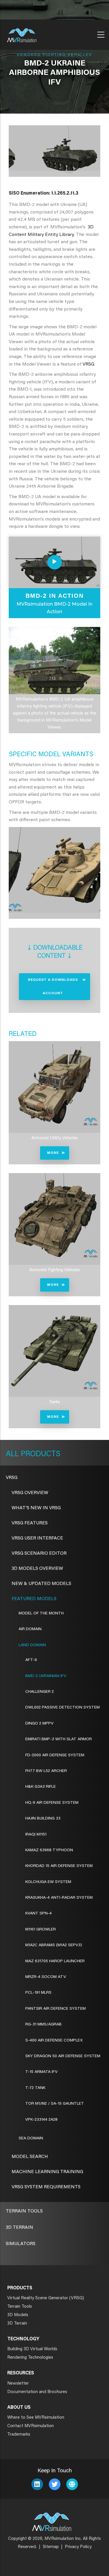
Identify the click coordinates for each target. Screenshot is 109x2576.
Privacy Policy (78, 2547)
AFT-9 (31, 1660)
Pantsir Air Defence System (56, 2009)
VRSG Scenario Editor (39, 1554)
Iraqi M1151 (36, 1835)
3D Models (18, 2315)
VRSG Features (30, 1523)
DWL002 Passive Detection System (62, 1708)
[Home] (22, 33)
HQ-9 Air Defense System (52, 1803)
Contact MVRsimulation (31, 2426)
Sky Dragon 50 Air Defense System (63, 2056)
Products (40, 1454)
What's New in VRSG (36, 1508)
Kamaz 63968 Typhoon (49, 1850)
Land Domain (32, 1645)
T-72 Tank (35, 2088)
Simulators (21, 2244)
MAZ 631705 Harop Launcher (55, 1961)
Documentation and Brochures (37, 2392)
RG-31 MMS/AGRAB (43, 2025)
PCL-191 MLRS (38, 1993)
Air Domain (30, 1629)
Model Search (30, 2157)
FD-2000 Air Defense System (55, 1755)
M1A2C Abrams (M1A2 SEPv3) (54, 1945)
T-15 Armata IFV (41, 2072)
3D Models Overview (37, 1569)
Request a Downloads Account (53, 987)
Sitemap (51, 2547)
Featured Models (34, 1599)
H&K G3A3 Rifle (41, 1787)
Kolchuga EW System (48, 1882)
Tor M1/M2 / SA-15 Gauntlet (55, 2104)
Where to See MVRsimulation (36, 2418)
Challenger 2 (40, 1692)
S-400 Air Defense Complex (54, 2041)
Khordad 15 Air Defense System (59, 1866)
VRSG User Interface (37, 1538)
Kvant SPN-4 (39, 1914)
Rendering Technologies (30, 2358)
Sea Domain (31, 2138)
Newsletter (18, 2384)
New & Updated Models (41, 1584)
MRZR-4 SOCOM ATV (46, 1977)
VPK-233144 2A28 (41, 2120)
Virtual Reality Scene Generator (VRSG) (46, 2298)
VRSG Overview (30, 1493)
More (53, 1153)
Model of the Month (41, 1614)
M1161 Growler (41, 1930)
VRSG (88, 364)
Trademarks (19, 2435)
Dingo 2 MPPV (39, 1724)
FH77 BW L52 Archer (46, 1771)
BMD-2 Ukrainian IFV (46, 1676)
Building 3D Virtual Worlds (32, 2349)
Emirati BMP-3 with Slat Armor (59, 1739)
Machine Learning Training (47, 2172)
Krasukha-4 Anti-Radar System (59, 1898)
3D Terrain (19, 2228)
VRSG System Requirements (46, 2187)
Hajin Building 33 (43, 1819)
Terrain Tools (24, 2211)
